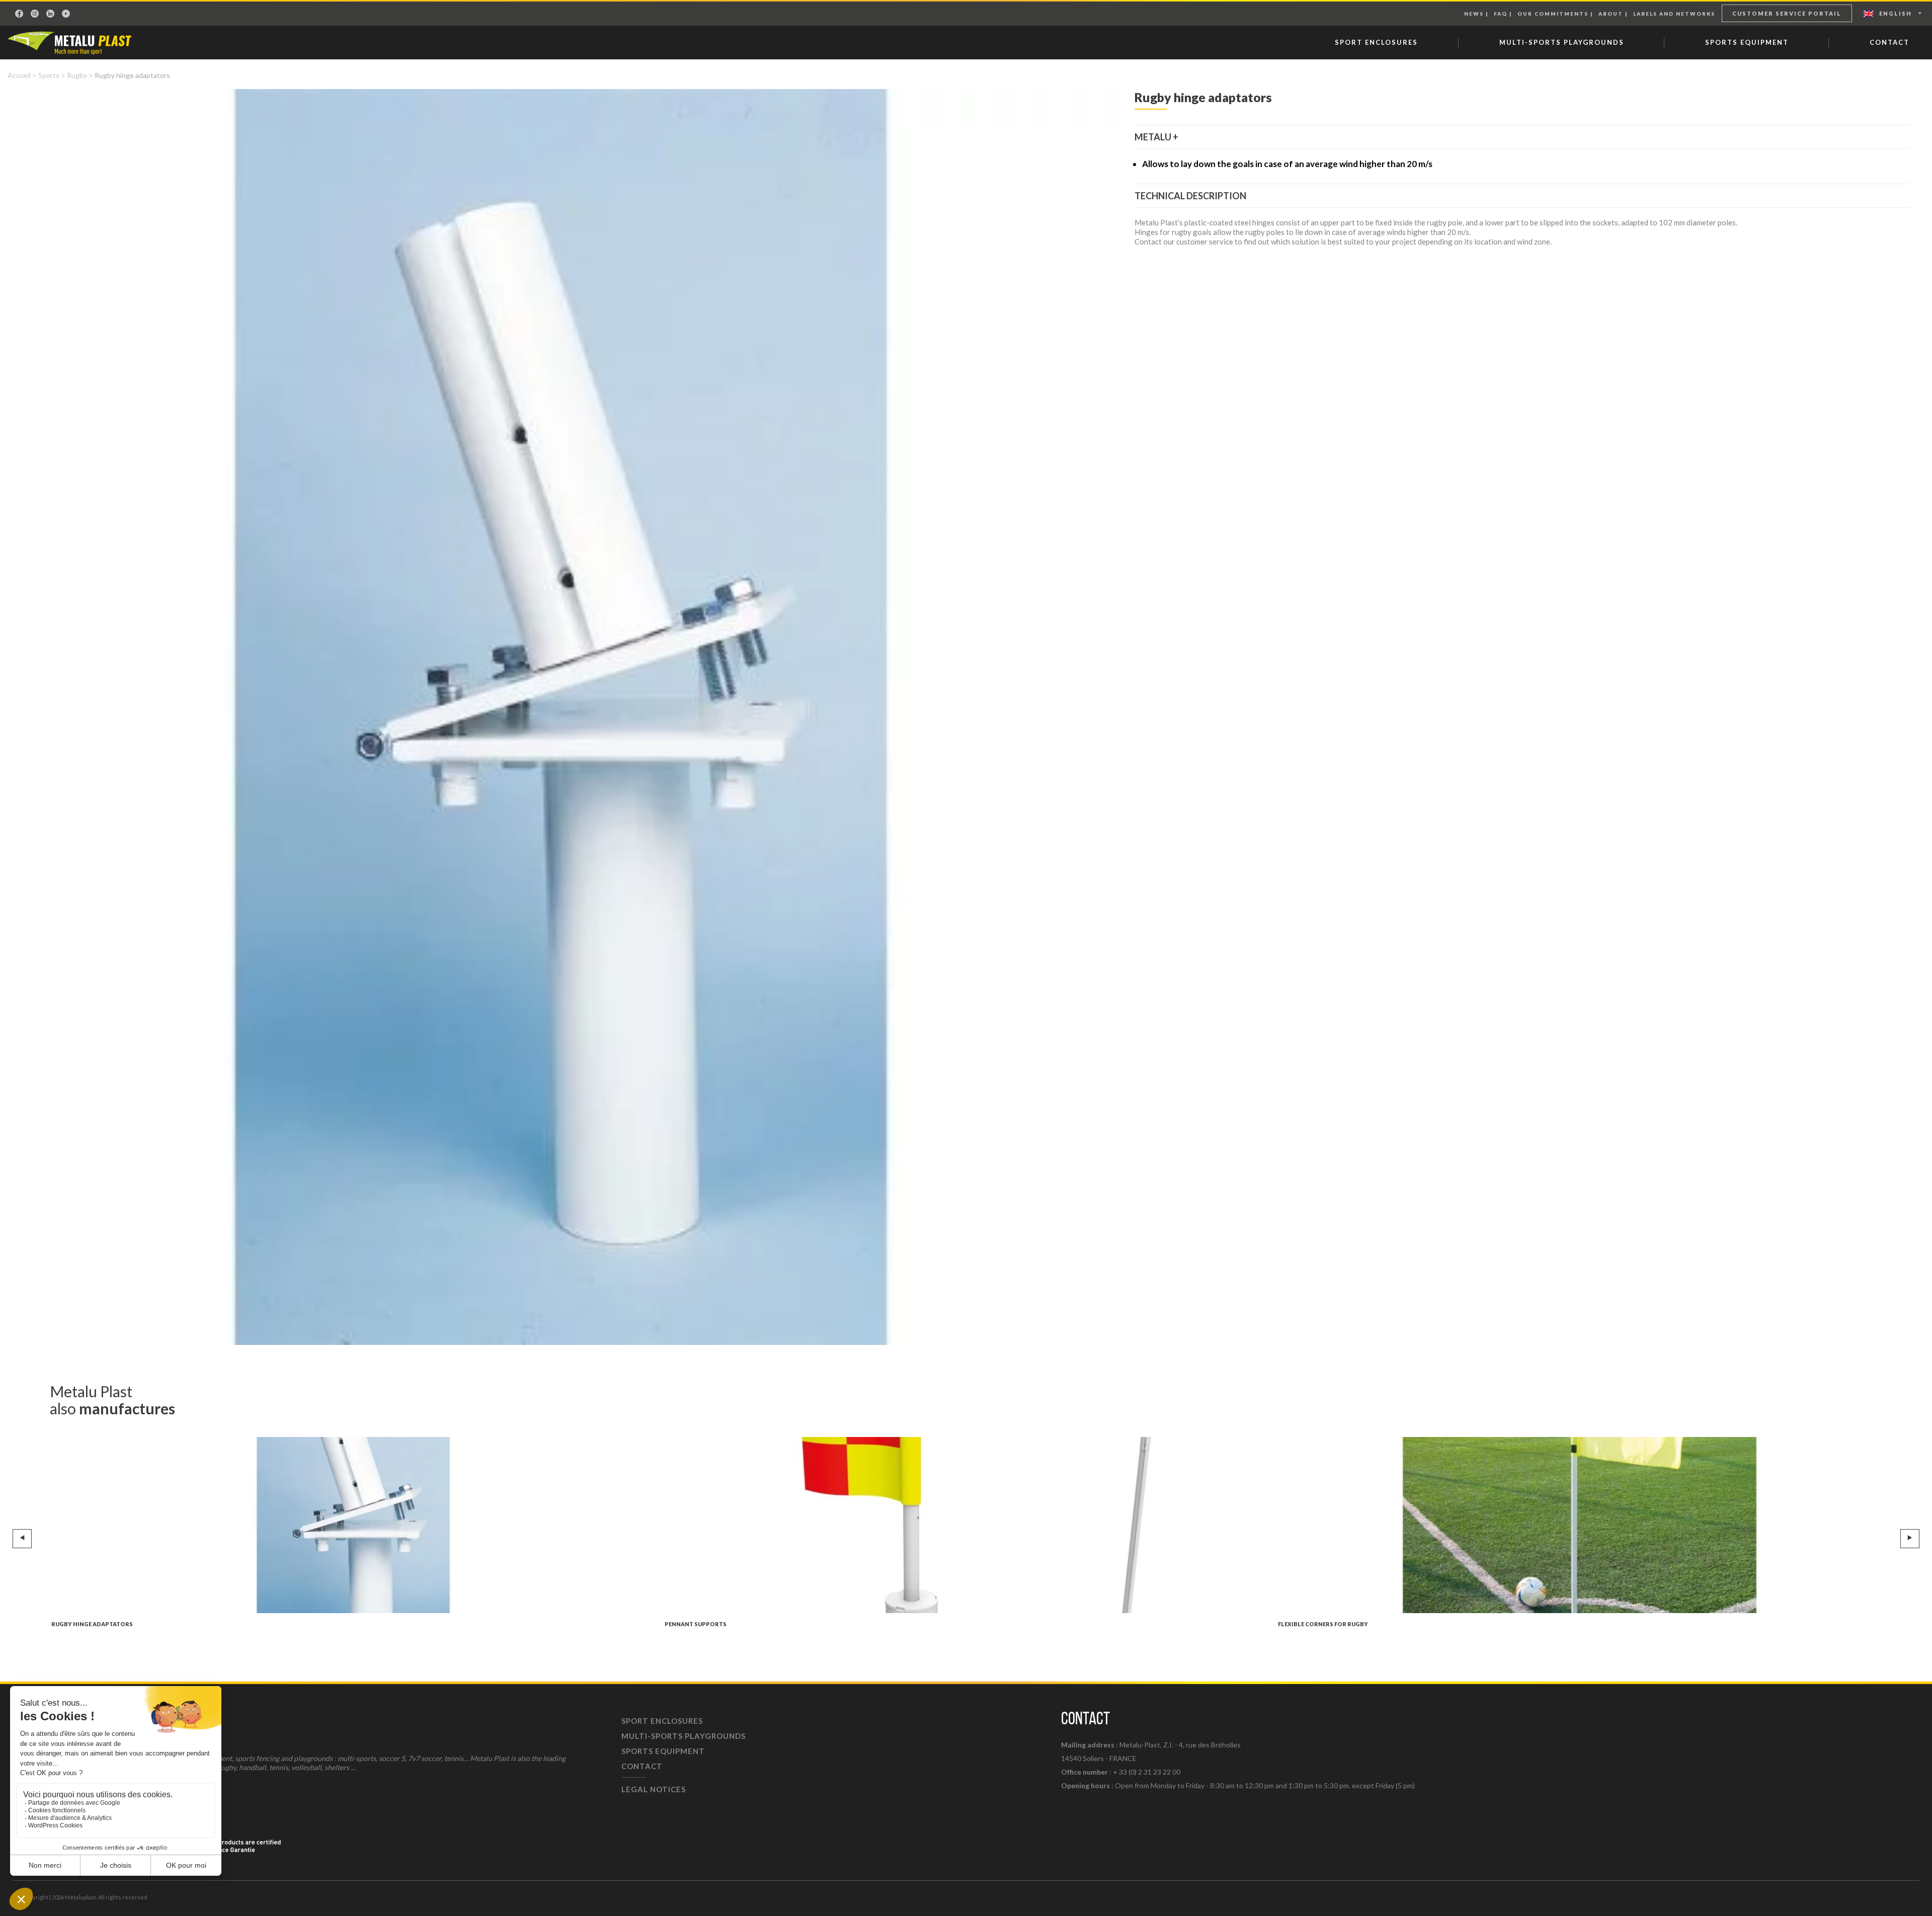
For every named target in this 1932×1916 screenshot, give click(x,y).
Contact (1889, 42)
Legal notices (654, 1789)
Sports (49, 75)
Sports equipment (1747, 42)
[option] (560, 717)
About (1611, 14)
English (1896, 13)
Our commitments (1553, 14)
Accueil (19, 75)
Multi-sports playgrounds (1562, 42)
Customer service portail (1787, 13)
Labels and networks (1674, 14)
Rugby (77, 75)
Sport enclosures (1376, 42)
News (1474, 14)
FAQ (1501, 14)
